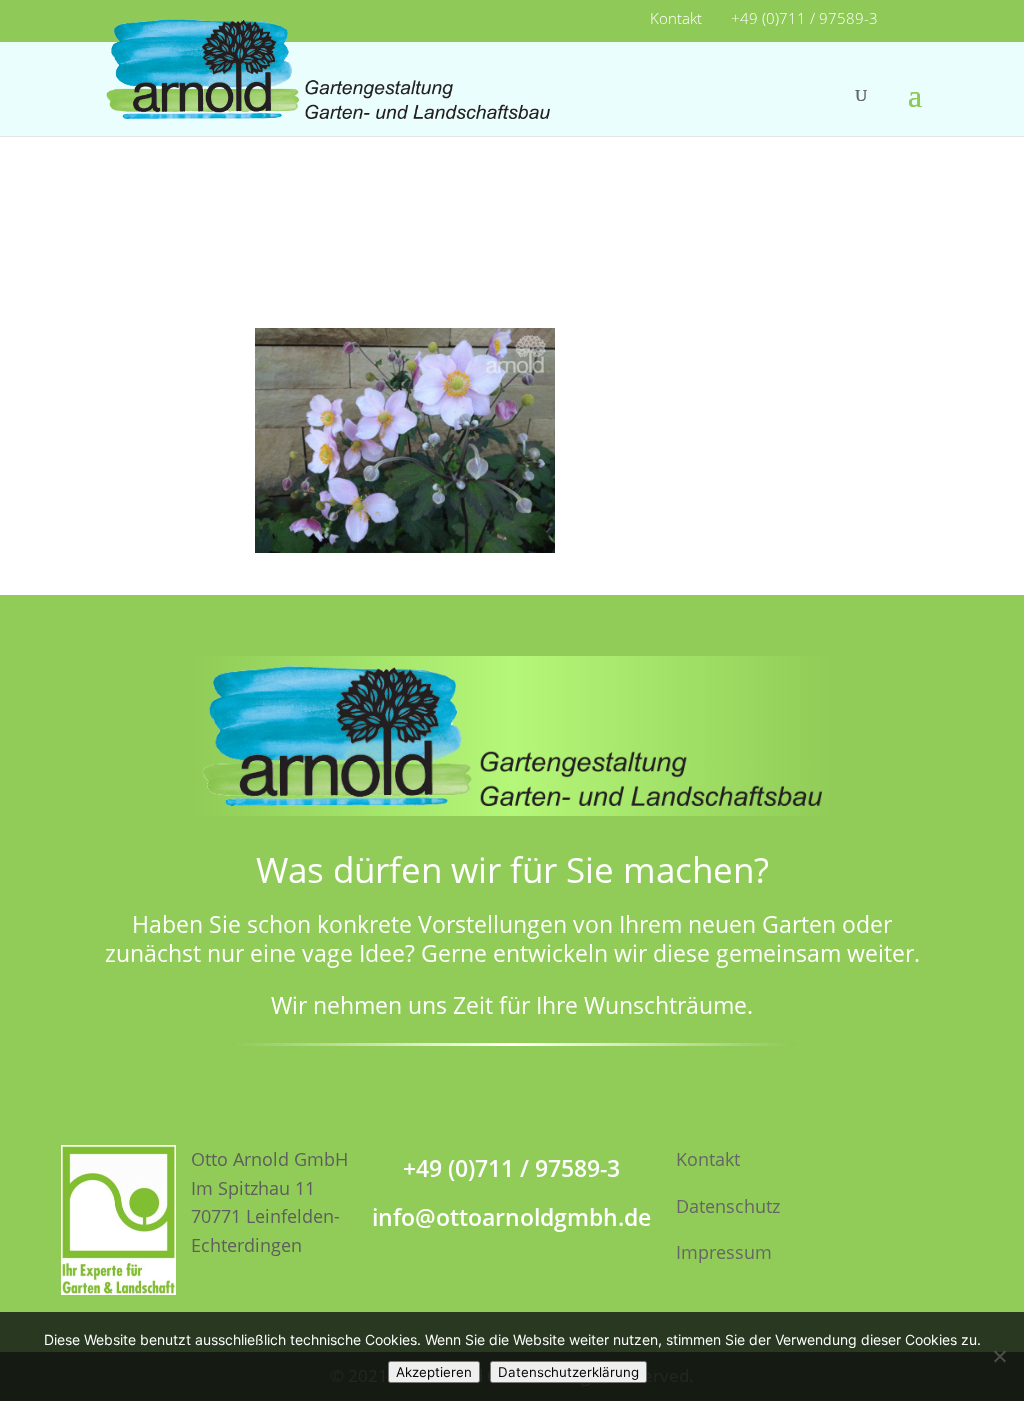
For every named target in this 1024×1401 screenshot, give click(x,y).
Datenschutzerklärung (568, 1372)
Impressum (724, 1252)
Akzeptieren (434, 1372)
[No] (999, 1356)
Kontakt (676, 19)
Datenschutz (728, 1206)
